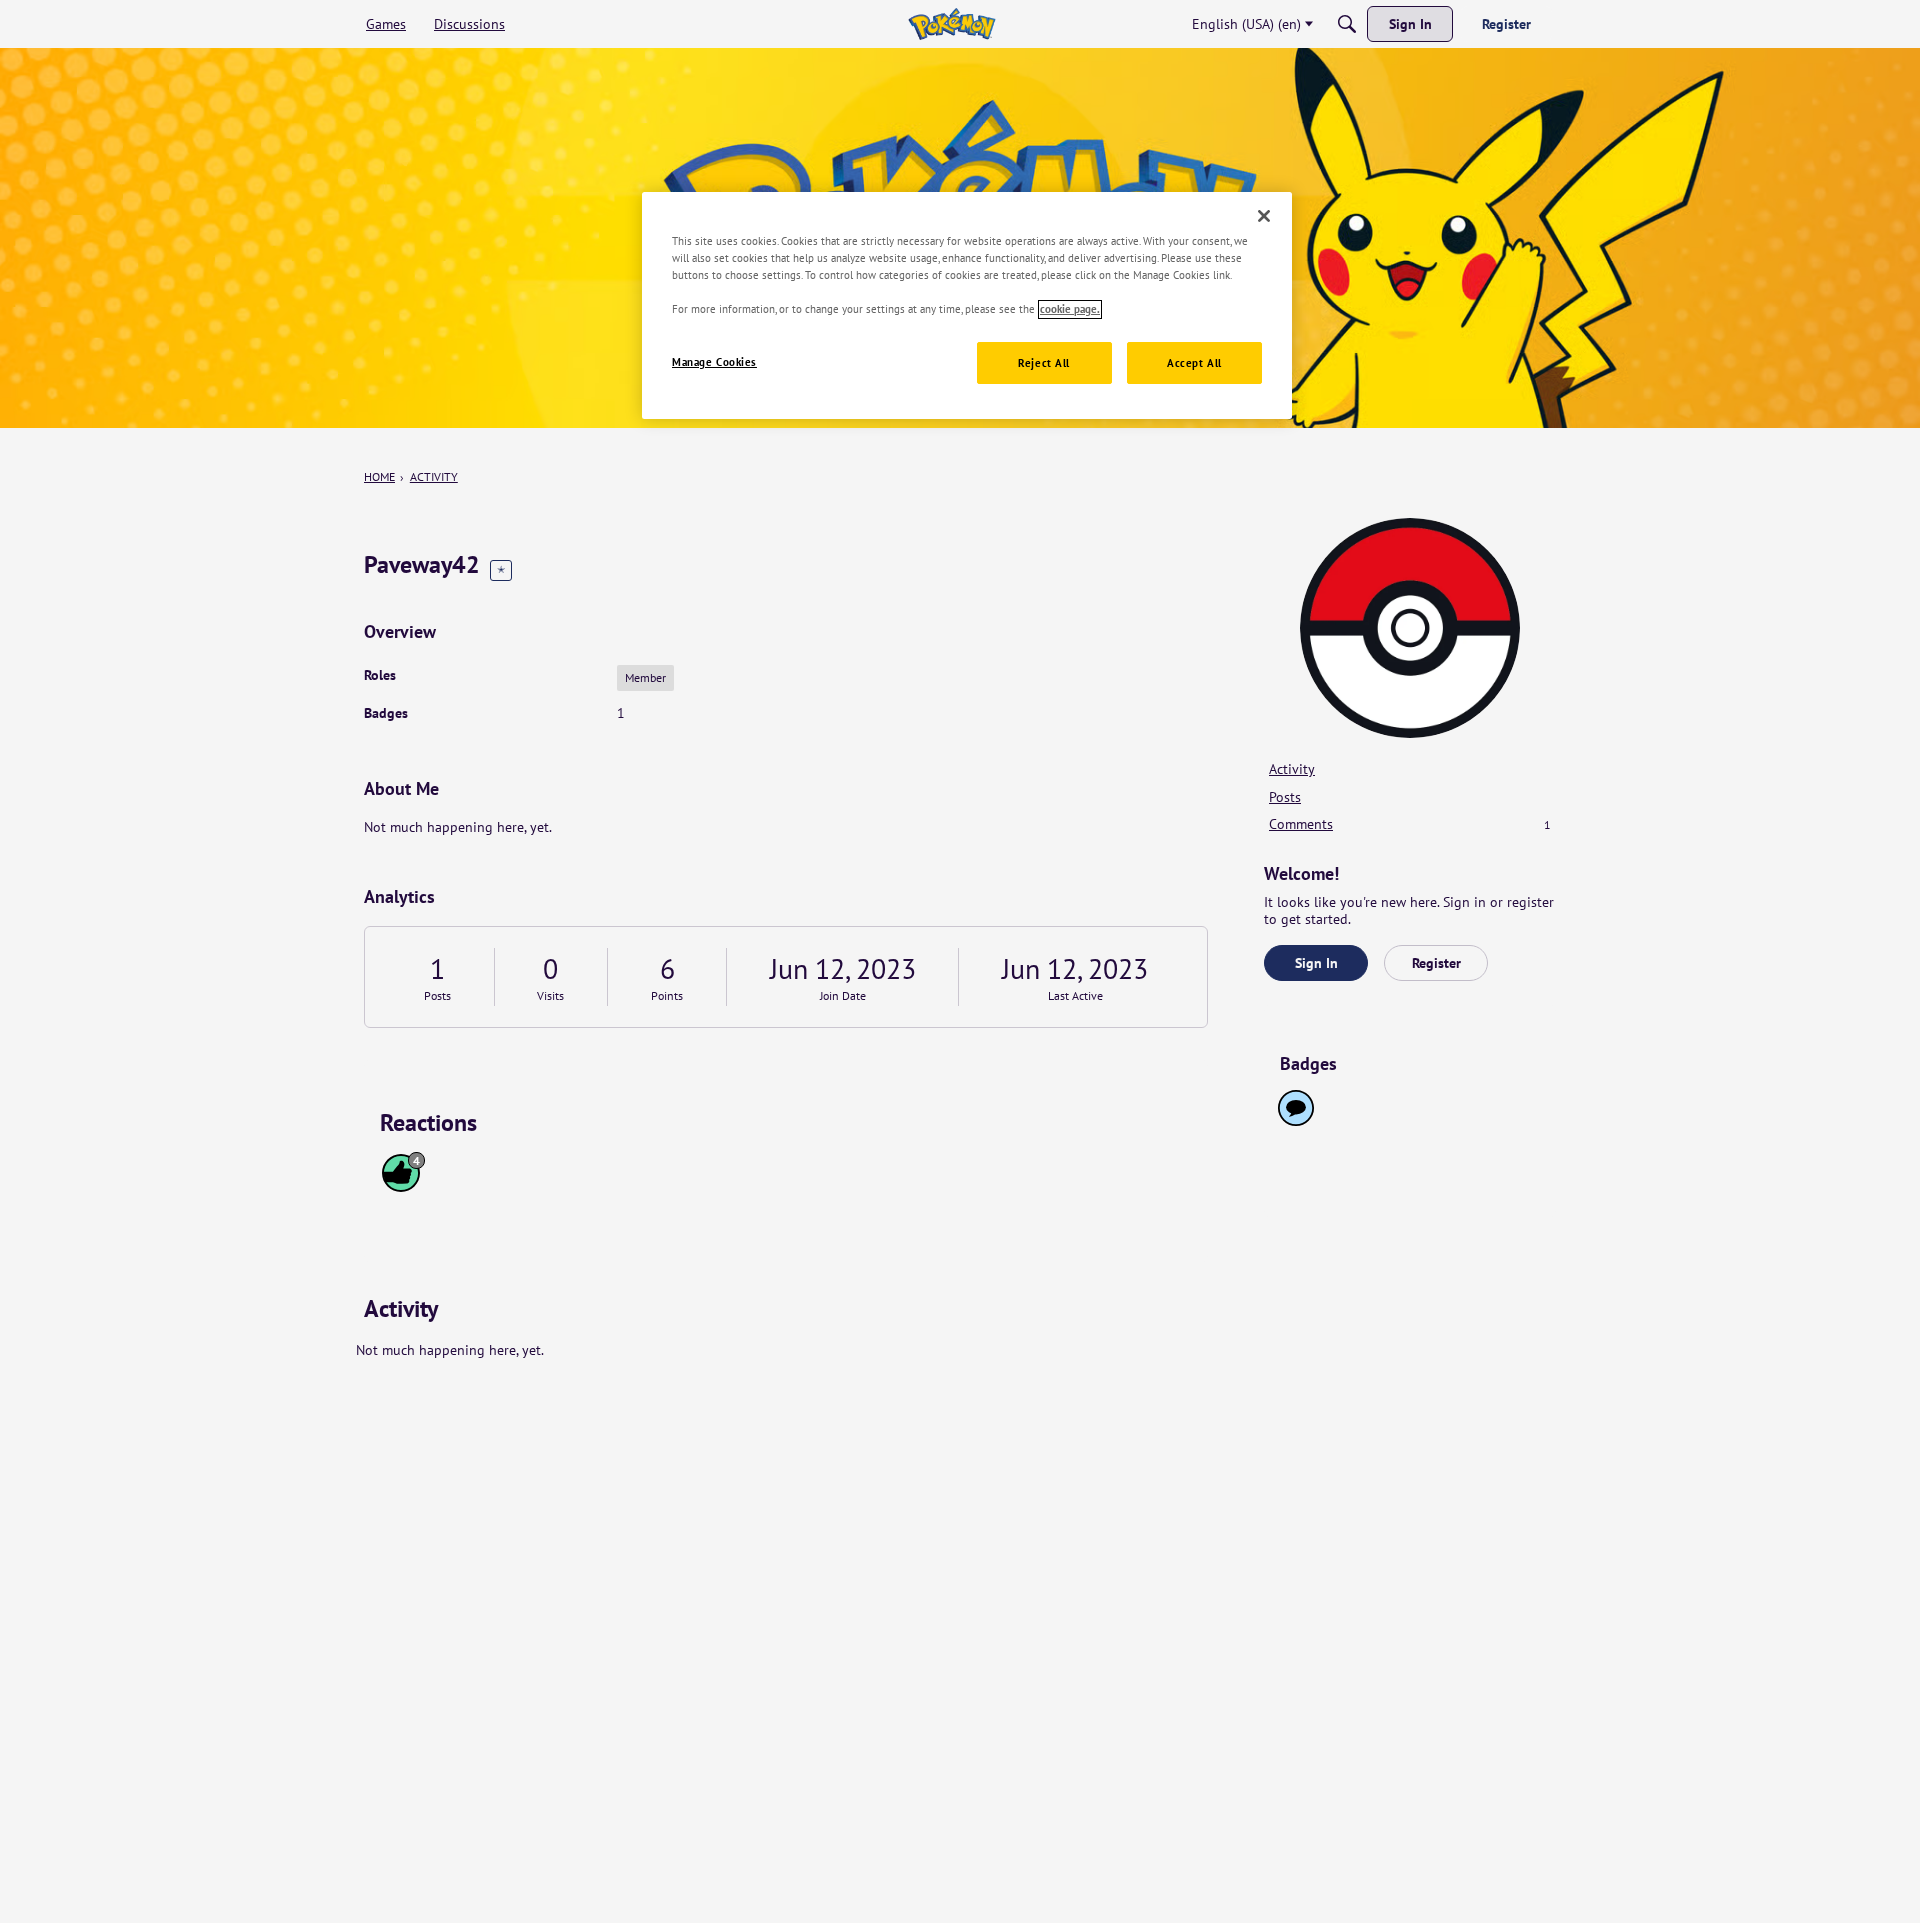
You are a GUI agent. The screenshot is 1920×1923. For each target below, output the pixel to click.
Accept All (1194, 363)
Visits (550, 995)
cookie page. (1070, 309)
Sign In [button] (1316, 963)
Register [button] (1436, 963)
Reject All (1044, 363)
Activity (1292, 769)
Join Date (843, 995)
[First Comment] (1296, 1108)
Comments (1410, 824)
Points (667, 995)
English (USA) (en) (1246, 24)
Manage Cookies (714, 362)
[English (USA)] (951, 24)
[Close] (1264, 216)
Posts (437, 995)
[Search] (1347, 24)
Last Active (1075, 995)
